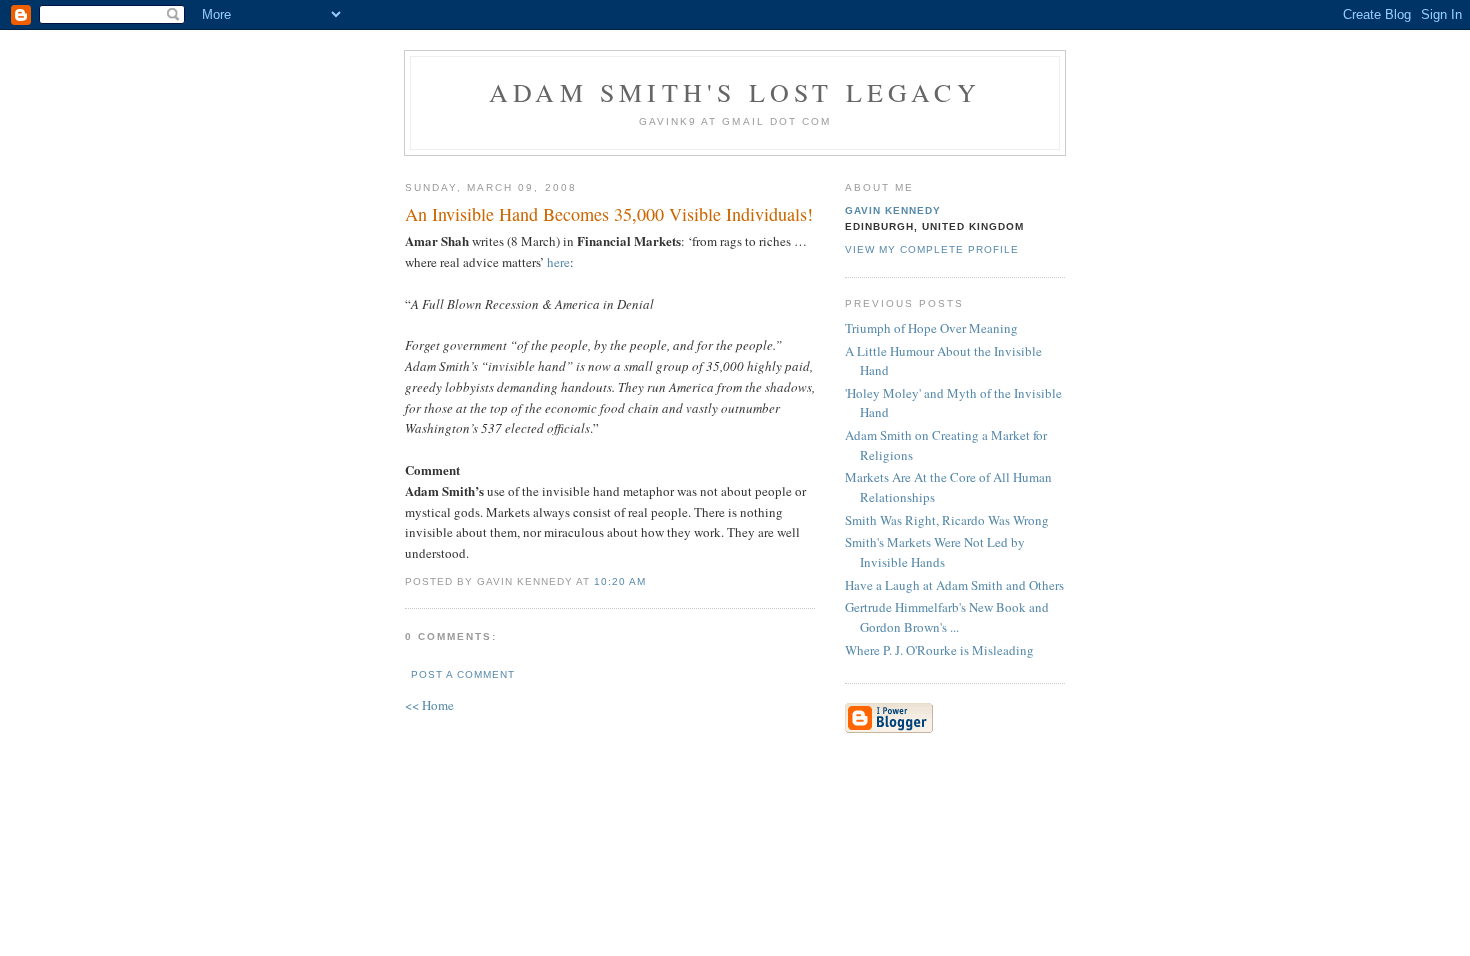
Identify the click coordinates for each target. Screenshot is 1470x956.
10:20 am (620, 581)
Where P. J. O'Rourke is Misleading (939, 650)
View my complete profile (932, 249)
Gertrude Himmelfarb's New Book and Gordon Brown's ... (947, 617)
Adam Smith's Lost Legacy (735, 92)
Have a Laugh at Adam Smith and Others (954, 585)
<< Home (429, 705)
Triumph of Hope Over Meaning (931, 328)
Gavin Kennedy (893, 210)
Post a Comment (463, 674)
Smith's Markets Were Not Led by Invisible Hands (935, 552)
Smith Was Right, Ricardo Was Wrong (947, 520)
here (558, 262)
